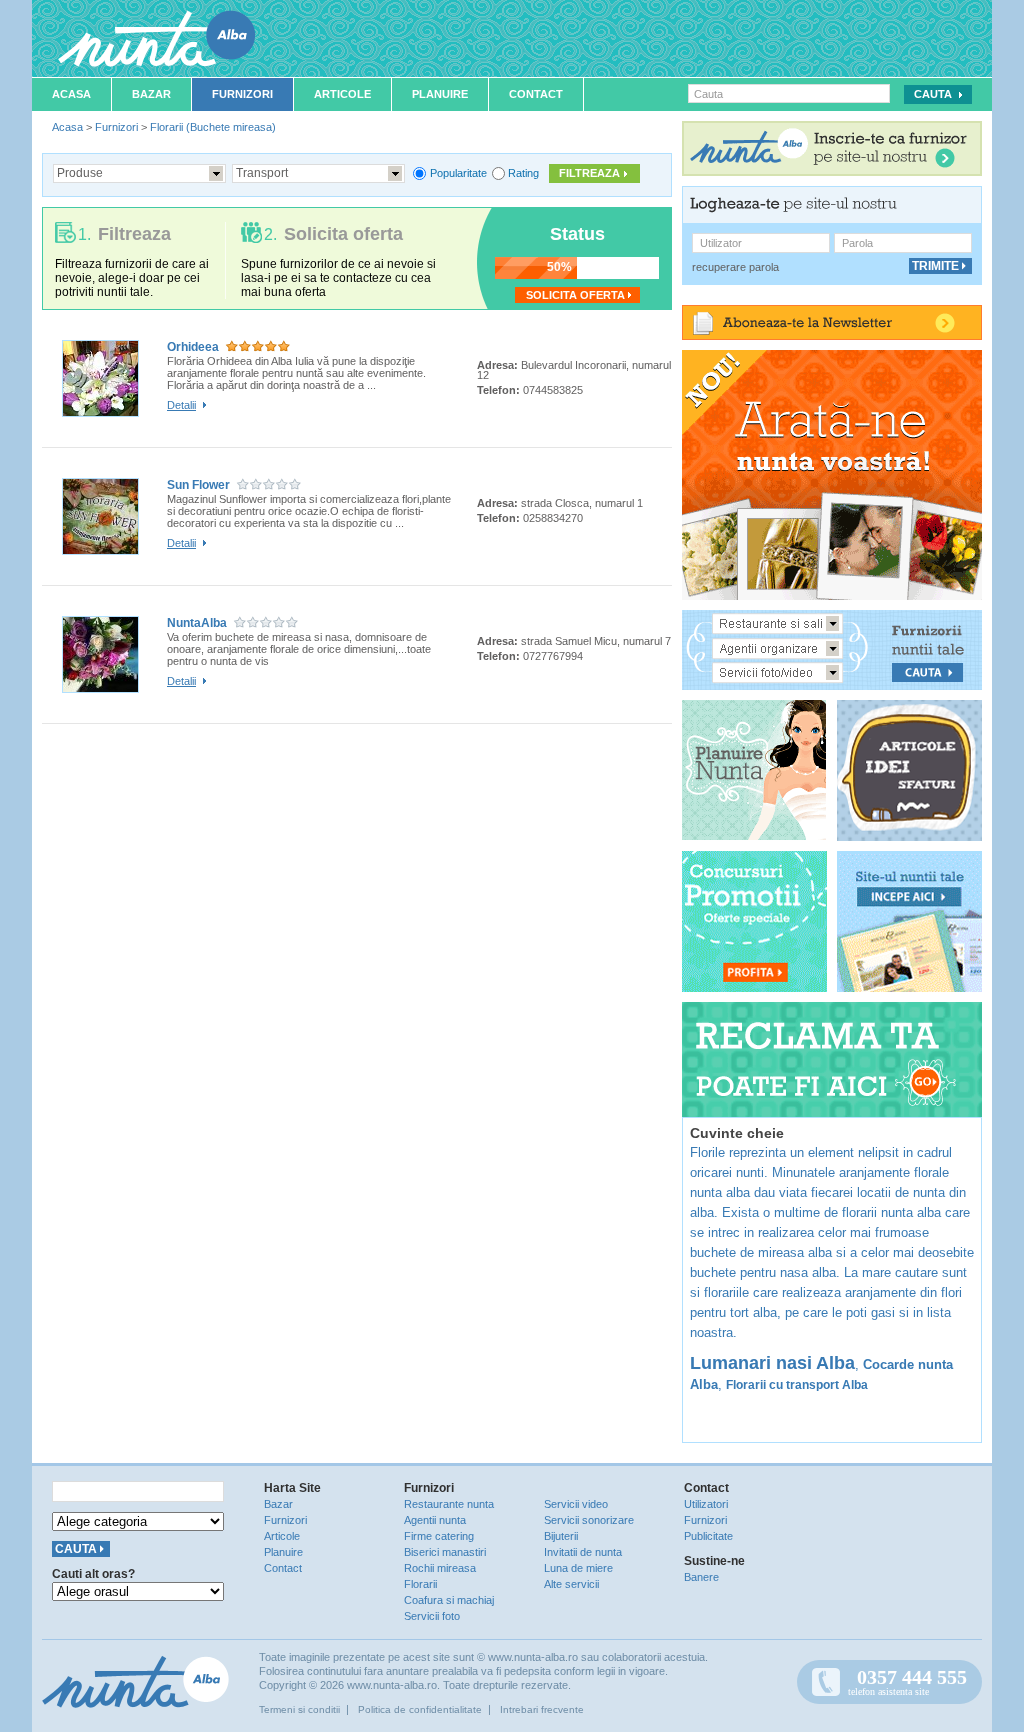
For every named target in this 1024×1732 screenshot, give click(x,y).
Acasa (71, 94)
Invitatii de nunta (583, 1552)
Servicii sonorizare (589, 1520)
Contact (536, 94)
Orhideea (193, 347)
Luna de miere (578, 1568)
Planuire (440, 94)
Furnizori (242, 94)
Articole (342, 94)
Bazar (151, 94)
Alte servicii (571, 1584)
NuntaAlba (197, 623)
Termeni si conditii (299, 1709)
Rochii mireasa (440, 1568)
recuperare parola (735, 267)
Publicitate (708, 1536)
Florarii (420, 1584)
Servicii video (576, 1504)
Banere (701, 1577)
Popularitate (458, 173)
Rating (523, 173)
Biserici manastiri (445, 1552)
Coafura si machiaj (449, 1600)
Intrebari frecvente (542, 1709)
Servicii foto (432, 1616)
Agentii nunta (435, 1520)
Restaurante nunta (449, 1504)
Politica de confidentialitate (420, 1709)
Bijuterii (561, 1536)
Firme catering (439, 1536)
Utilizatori (706, 1504)
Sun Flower (198, 485)
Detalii (181, 405)
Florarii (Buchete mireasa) (213, 127)
